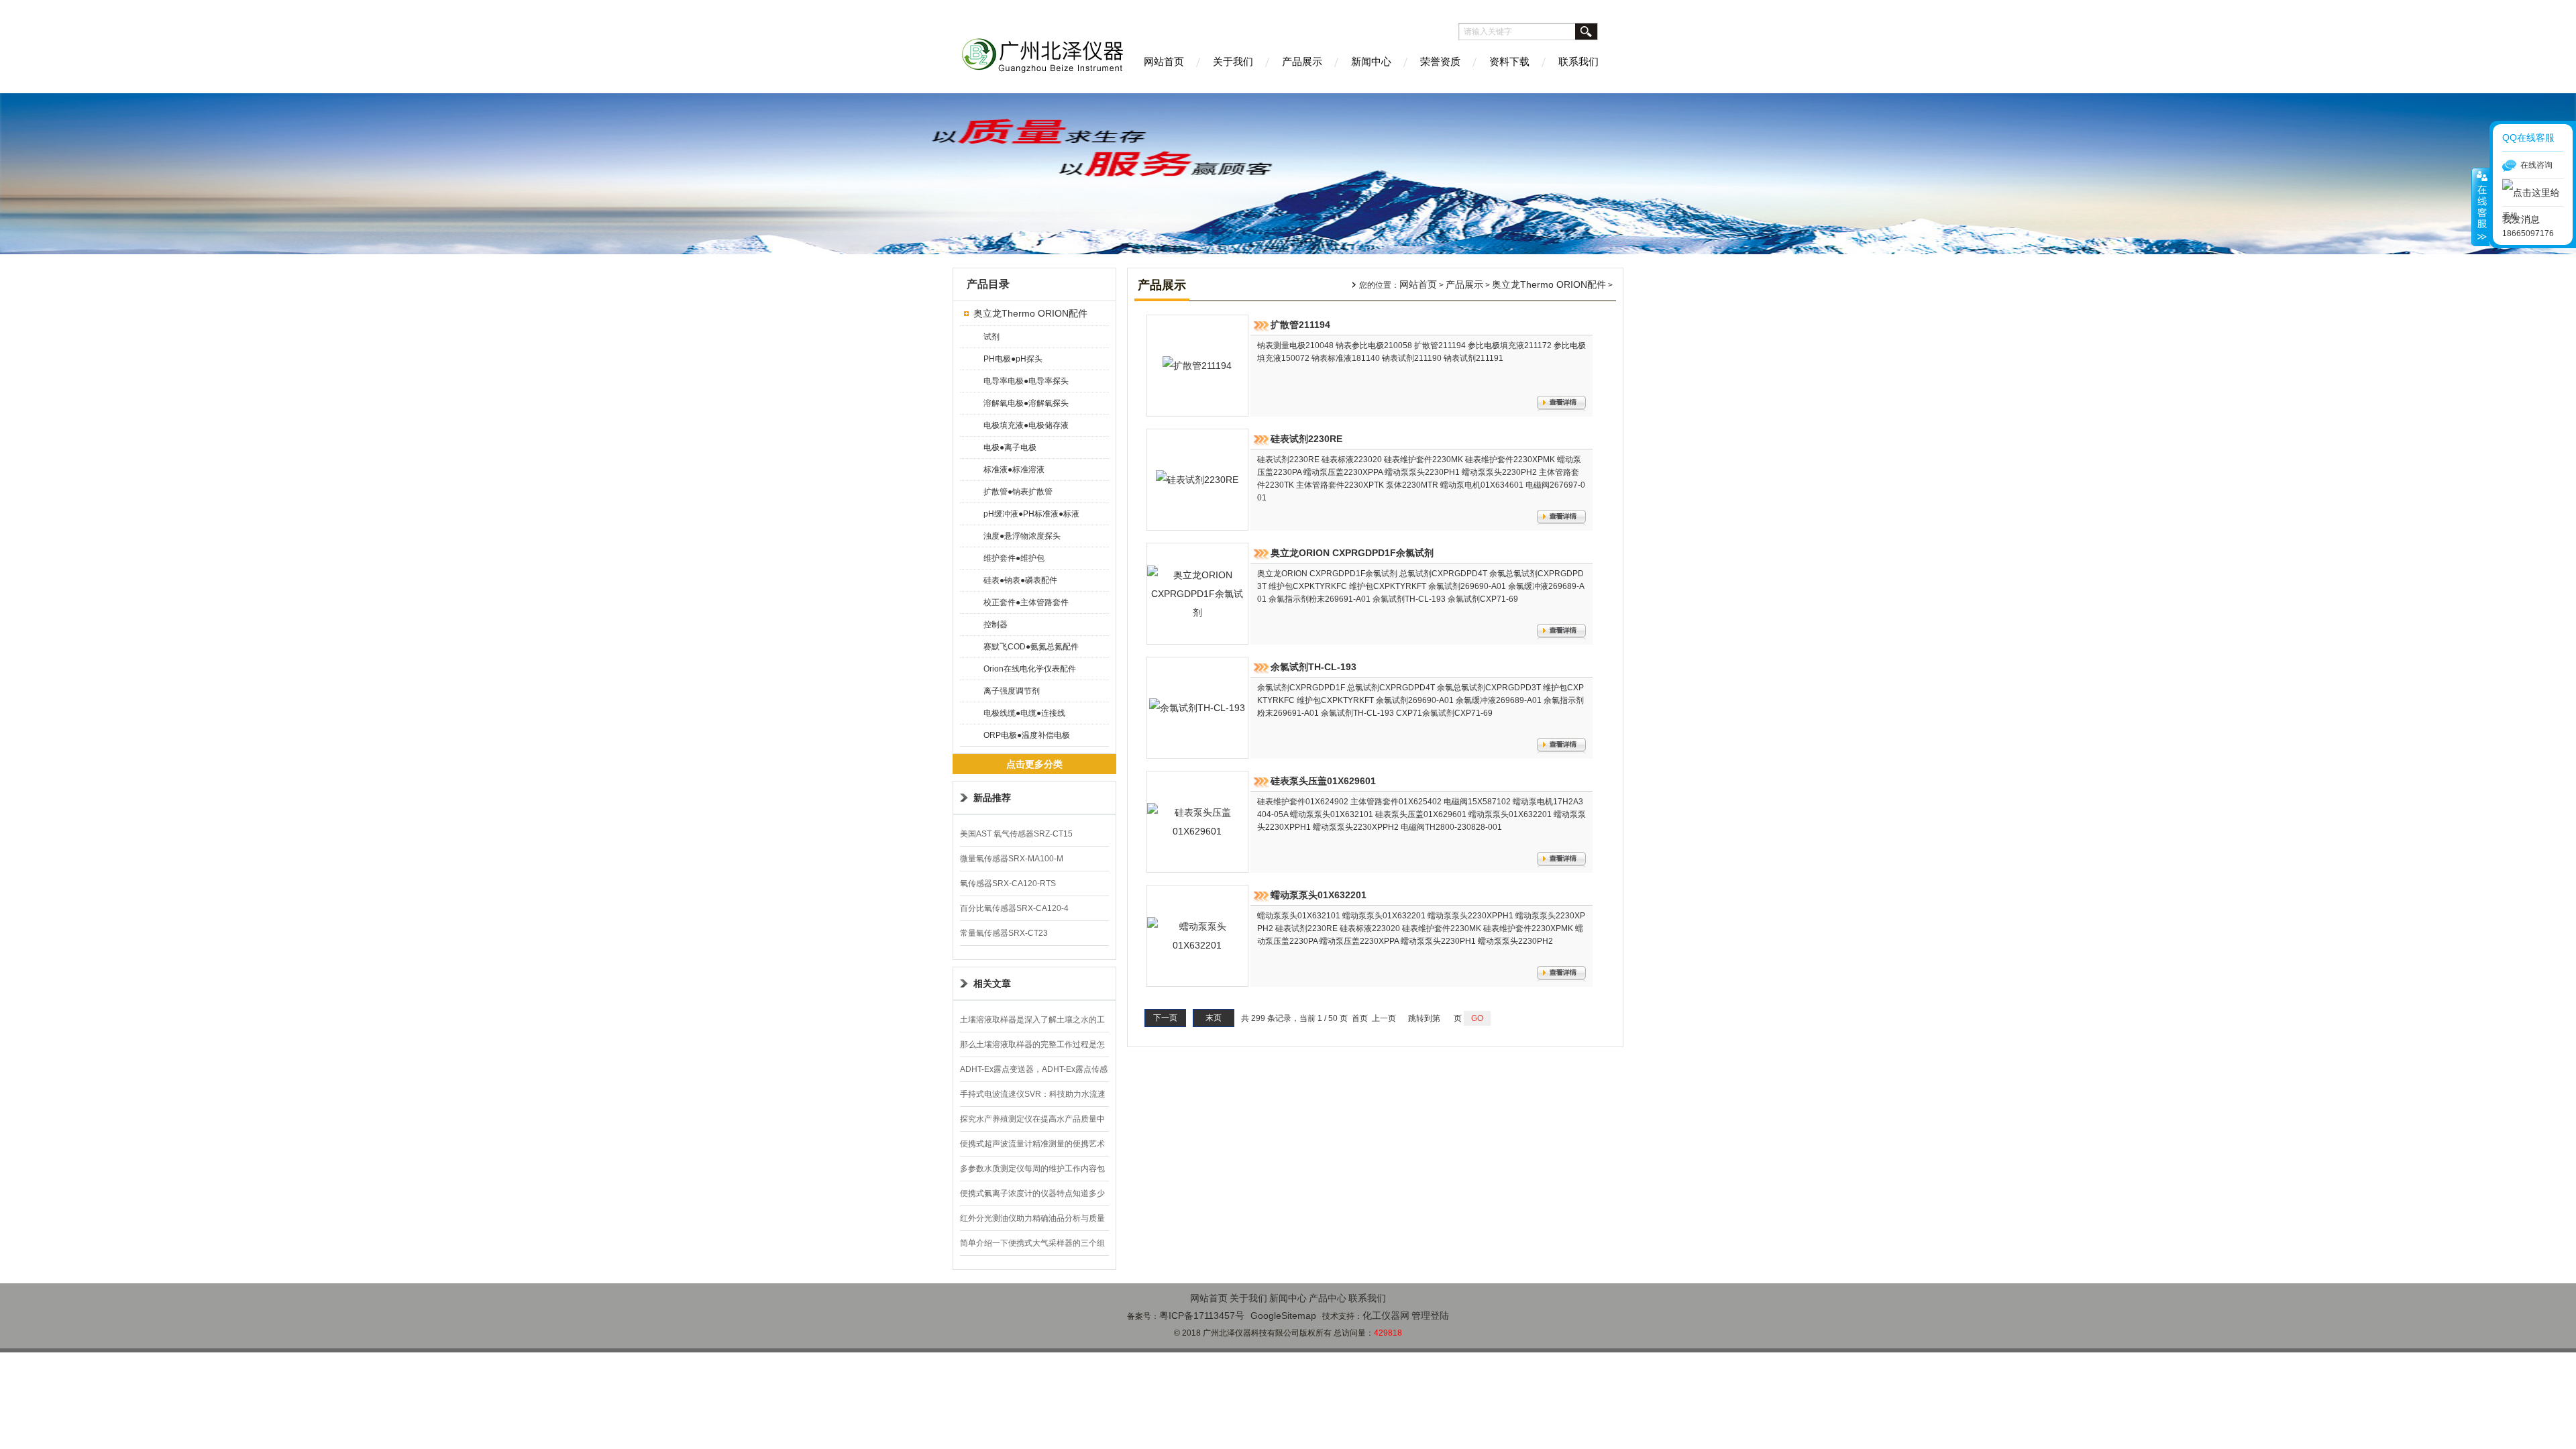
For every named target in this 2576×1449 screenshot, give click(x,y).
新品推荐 (992, 798)
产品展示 (1302, 61)
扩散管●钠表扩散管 (1018, 492)
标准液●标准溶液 (1014, 470)
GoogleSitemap (1283, 1316)
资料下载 (1509, 61)
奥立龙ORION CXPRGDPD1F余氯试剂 (1352, 553)
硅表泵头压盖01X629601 (1323, 781)
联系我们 (1578, 61)
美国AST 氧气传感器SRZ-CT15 (1016, 834)
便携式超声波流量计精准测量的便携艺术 (1032, 1144)
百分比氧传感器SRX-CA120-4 (1014, 908)
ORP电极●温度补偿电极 (1027, 735)
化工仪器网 (1386, 1316)
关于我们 (1233, 61)
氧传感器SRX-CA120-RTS (1008, 883)
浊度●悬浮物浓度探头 (1022, 536)
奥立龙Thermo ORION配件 (1030, 313)
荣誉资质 (1440, 61)
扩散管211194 (1300, 325)
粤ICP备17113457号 (1202, 1316)
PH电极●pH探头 (1013, 359)
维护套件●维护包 (1014, 558)
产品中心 (1328, 1298)
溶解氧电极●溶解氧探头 (1026, 403)
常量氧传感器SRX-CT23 (1004, 933)
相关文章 (992, 983)
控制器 (996, 625)
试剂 (991, 337)
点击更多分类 (1034, 764)
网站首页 (1164, 61)
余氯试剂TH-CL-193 (1313, 667)
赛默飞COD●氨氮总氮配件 (1031, 647)
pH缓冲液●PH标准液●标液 (1031, 514)
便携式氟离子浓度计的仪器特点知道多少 (1032, 1193)
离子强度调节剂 (1012, 691)
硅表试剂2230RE (1306, 439)
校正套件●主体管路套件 (1026, 602)
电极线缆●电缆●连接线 (1024, 713)
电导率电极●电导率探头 (1026, 381)
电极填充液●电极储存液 (1026, 425)
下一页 (1165, 1018)
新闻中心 (1371, 61)
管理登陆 (1430, 1316)
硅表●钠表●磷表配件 (1020, 580)
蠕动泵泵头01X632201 (1319, 895)
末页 (1214, 1018)
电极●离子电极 (1010, 447)
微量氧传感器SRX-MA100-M (1012, 859)
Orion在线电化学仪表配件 (1030, 669)
